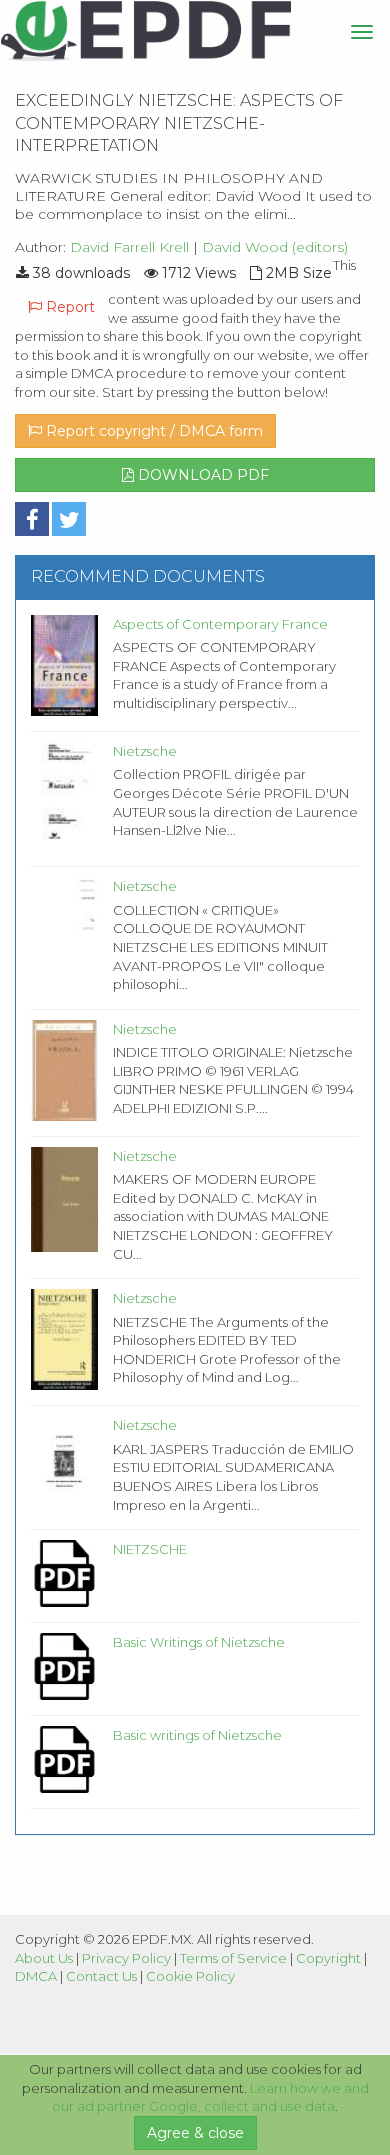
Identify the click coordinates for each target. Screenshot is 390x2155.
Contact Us (101, 1976)
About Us (44, 1958)
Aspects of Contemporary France (220, 624)
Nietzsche (145, 751)
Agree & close (195, 2133)
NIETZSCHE (150, 1549)
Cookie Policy (190, 1976)
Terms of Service (233, 1958)
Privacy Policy (126, 1958)
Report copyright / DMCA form (152, 431)
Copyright (328, 1958)
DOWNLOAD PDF (201, 475)
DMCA (36, 1976)
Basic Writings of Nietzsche (199, 1642)
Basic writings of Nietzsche (197, 1735)
